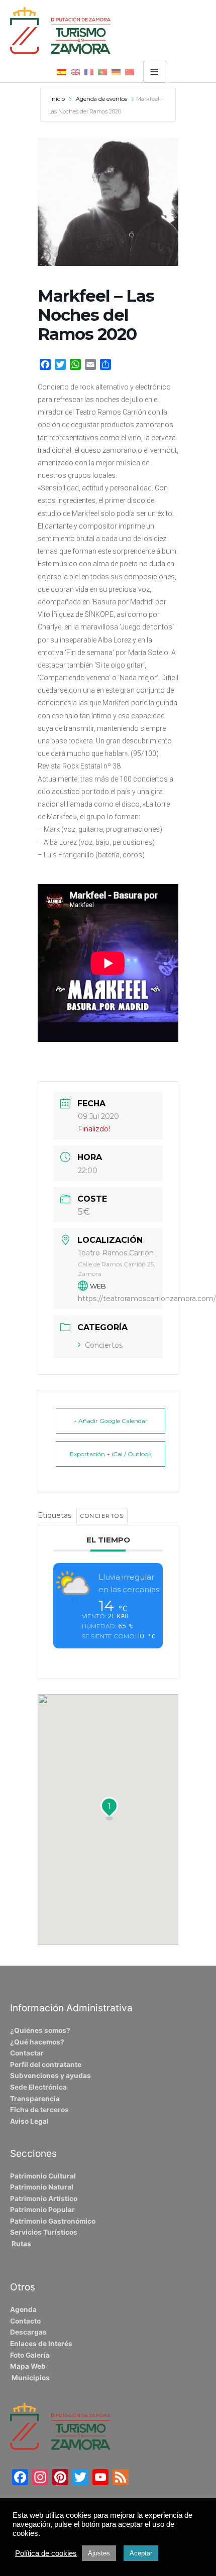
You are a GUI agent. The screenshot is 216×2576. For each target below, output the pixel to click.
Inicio (58, 99)
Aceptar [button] (141, 2553)
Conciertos (104, 1345)
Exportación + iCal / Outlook (111, 1454)
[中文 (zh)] (130, 72)
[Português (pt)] (102, 72)
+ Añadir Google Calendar (111, 1421)
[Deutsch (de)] (116, 72)
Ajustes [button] (99, 2553)
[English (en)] (75, 72)
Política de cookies (46, 2553)
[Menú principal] (155, 72)
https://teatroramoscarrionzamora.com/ (147, 1299)
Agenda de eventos (101, 99)
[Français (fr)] (89, 72)
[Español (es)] (62, 72)
